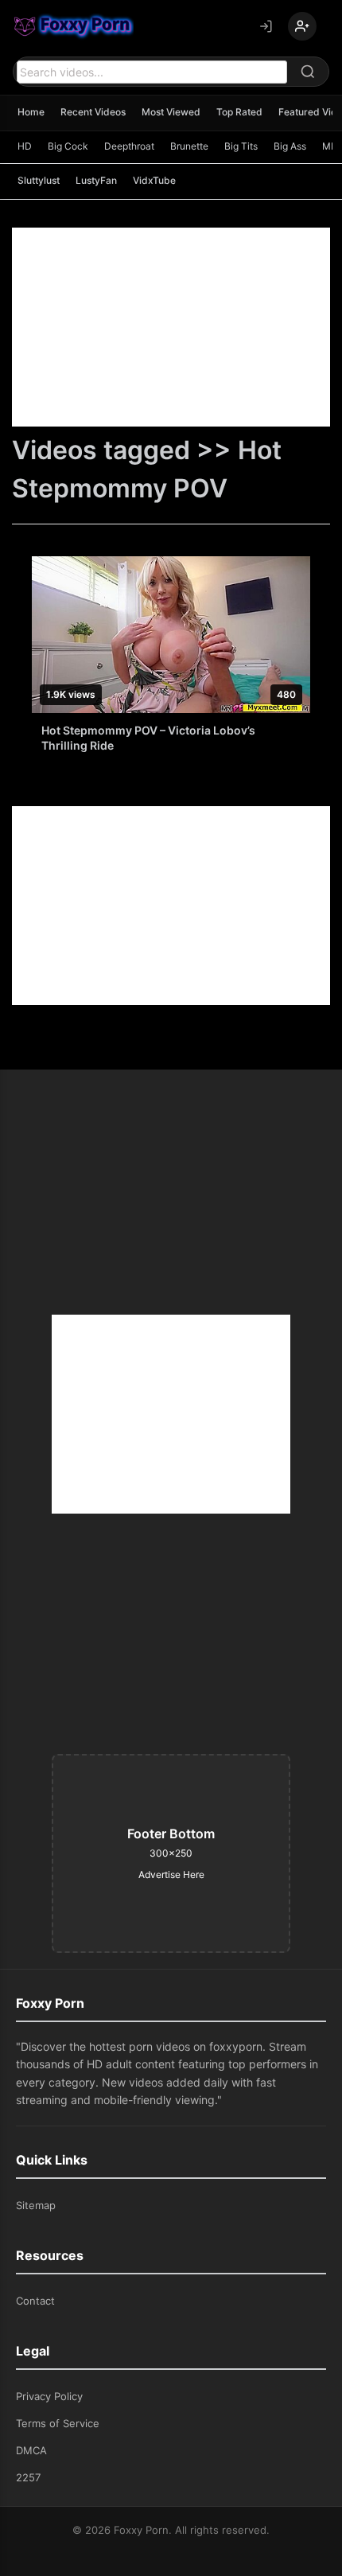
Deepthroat (129, 146)
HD (25, 146)
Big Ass (290, 146)
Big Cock (68, 146)
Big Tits (241, 146)
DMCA (31, 2450)
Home (31, 112)
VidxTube (154, 180)
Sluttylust (39, 180)
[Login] (266, 26)
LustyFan (96, 180)
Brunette (189, 146)
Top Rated (239, 112)
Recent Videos (93, 112)
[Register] (302, 26)
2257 (28, 2477)
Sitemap (36, 2205)
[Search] (308, 72)
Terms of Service (58, 2423)
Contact (35, 2301)
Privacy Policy (49, 2396)
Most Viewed (171, 112)
